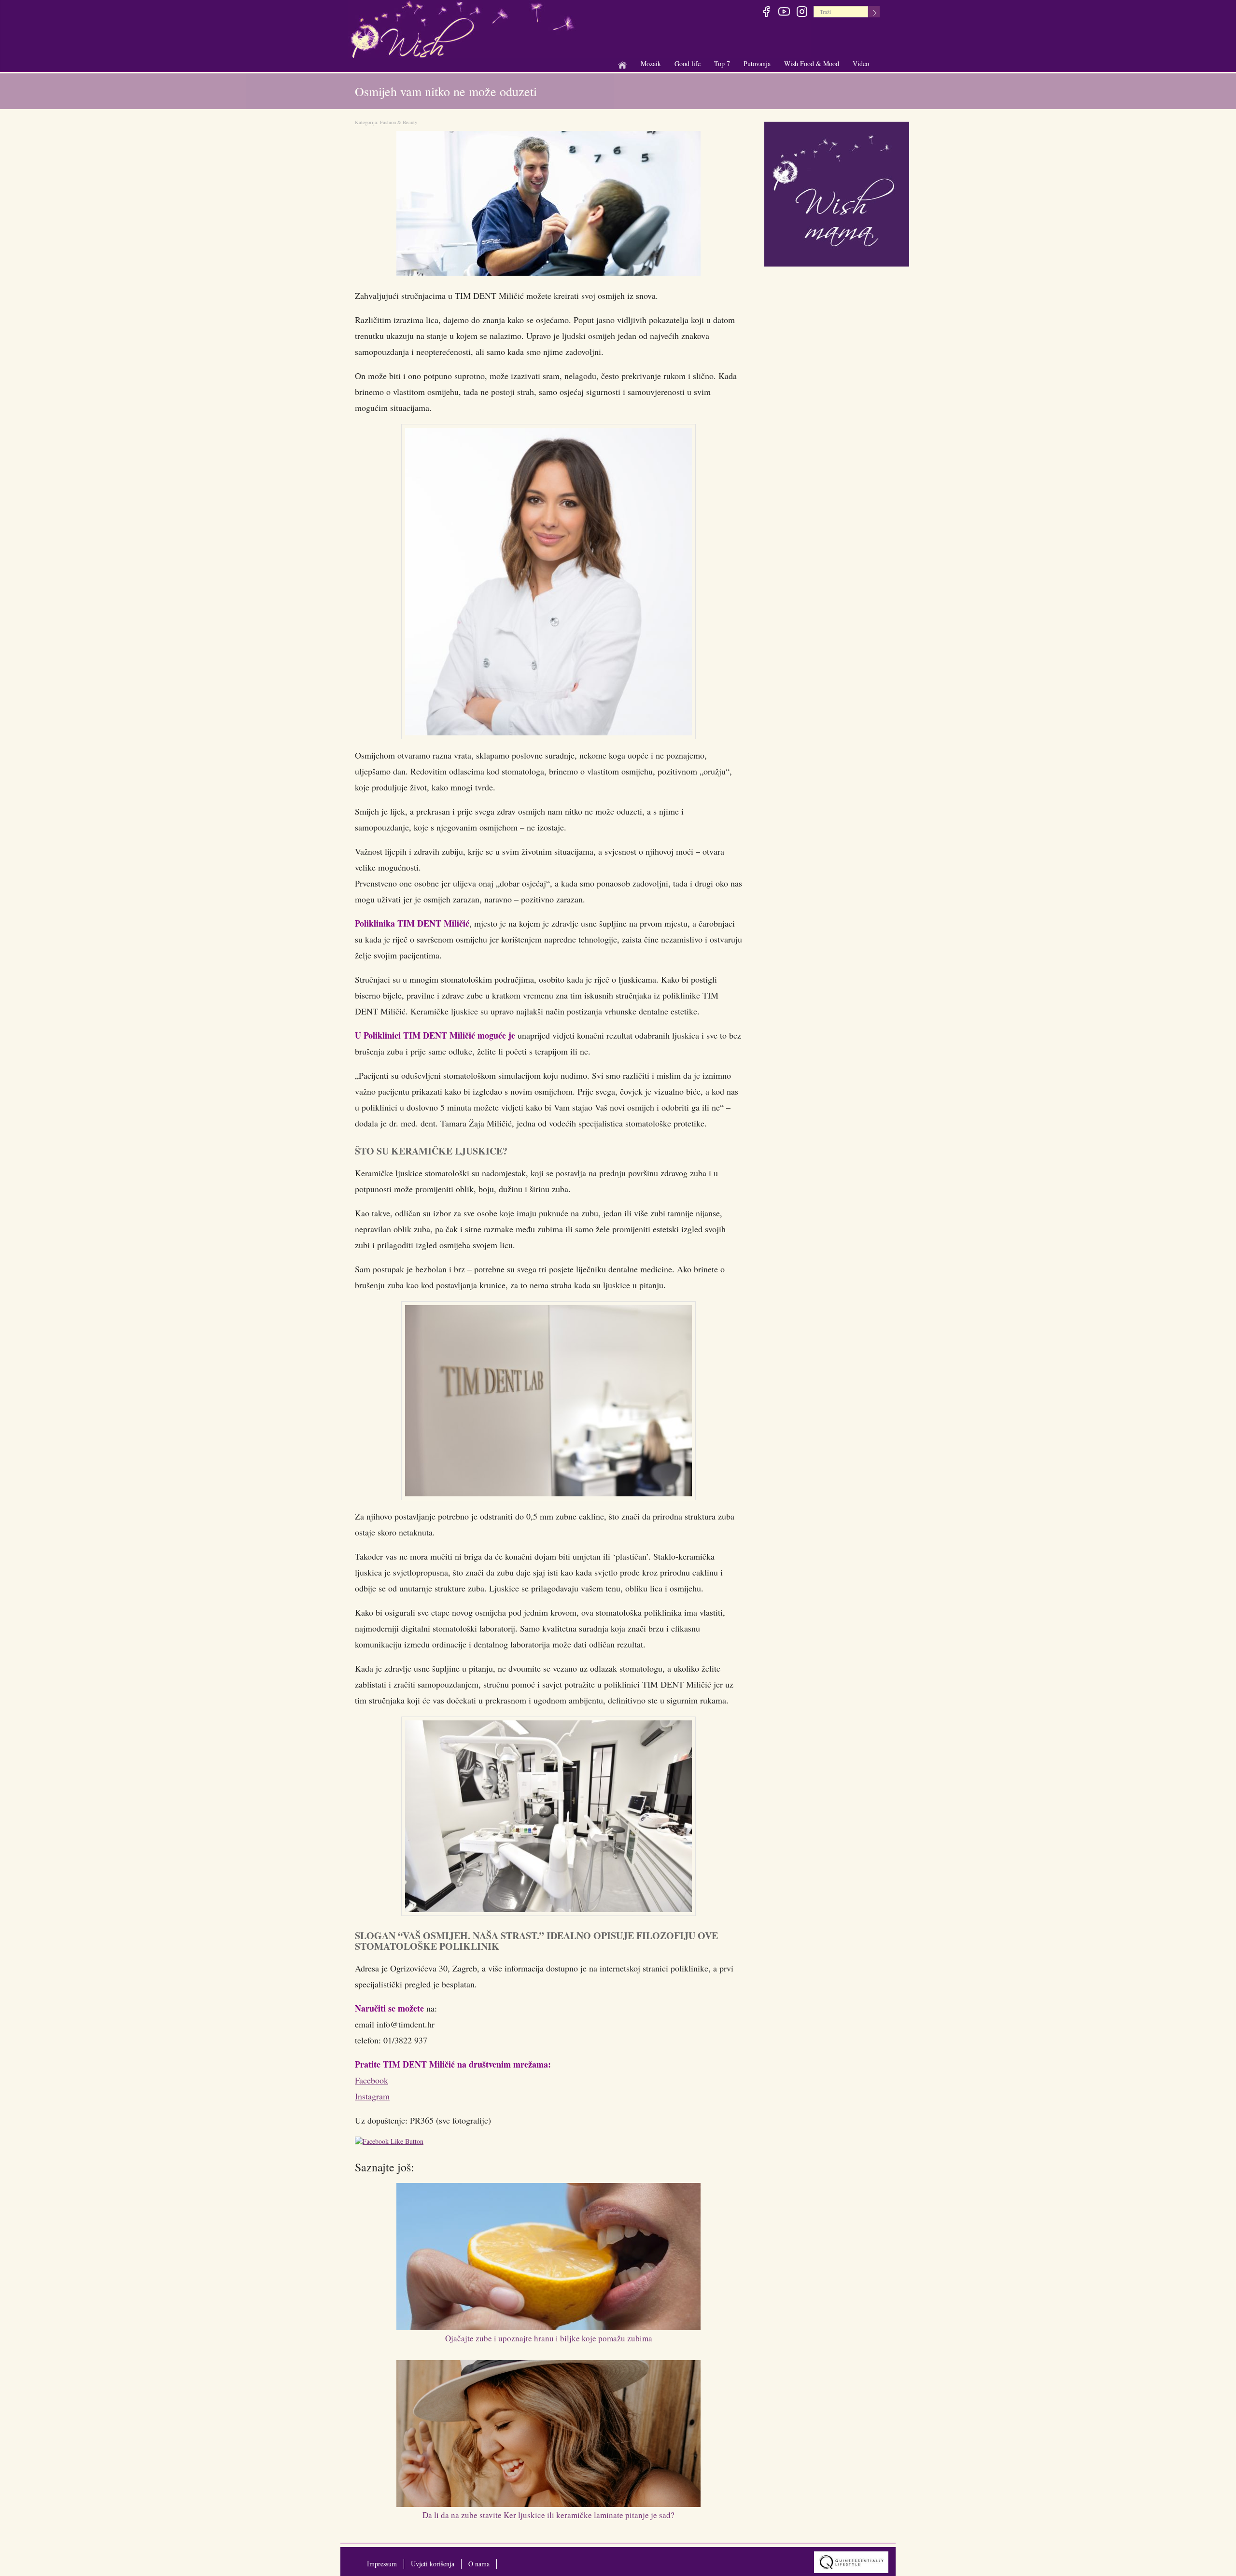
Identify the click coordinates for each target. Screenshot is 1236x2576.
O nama (479, 2564)
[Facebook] (766, 13)
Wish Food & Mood (812, 64)
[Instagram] (802, 13)
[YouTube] (784, 13)
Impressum (382, 2564)
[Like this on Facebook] (392, 2143)
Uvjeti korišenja (433, 2564)
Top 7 (722, 63)
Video (861, 63)
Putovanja (757, 64)
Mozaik (651, 64)
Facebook (372, 2080)
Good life (688, 64)
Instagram (372, 2096)
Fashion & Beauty (399, 122)
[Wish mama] (837, 193)
